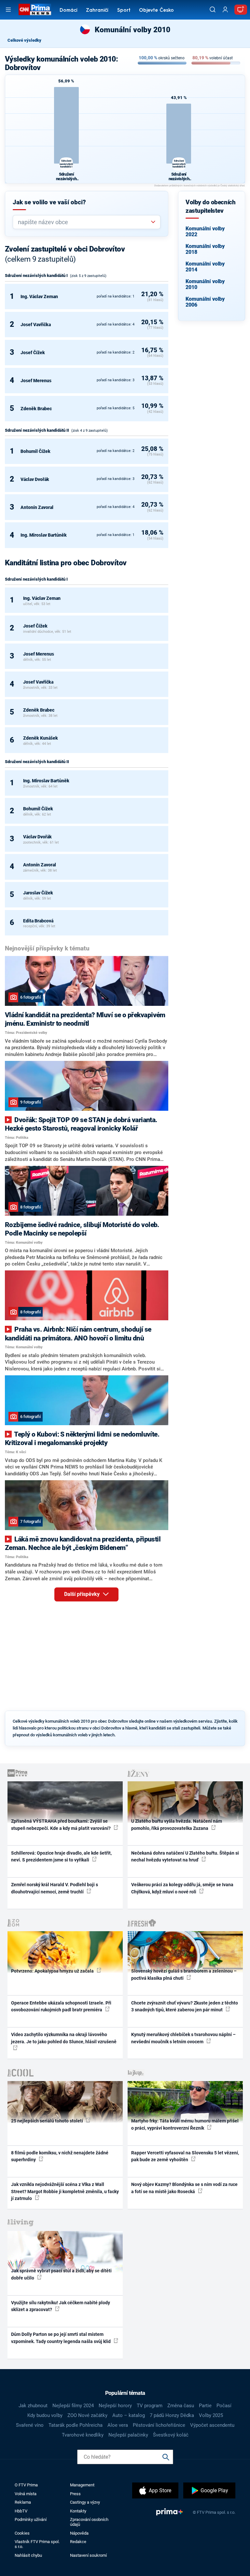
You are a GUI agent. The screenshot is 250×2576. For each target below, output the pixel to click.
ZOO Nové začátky (87, 2415)
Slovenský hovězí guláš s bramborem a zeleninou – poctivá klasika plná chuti (184, 1974)
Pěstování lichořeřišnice (159, 2425)
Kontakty (78, 2511)
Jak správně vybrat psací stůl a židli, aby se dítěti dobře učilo (61, 2274)
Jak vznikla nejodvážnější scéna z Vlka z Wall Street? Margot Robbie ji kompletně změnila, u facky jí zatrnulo (65, 2191)
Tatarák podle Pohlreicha (76, 2425)
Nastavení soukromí (88, 2555)
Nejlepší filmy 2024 (73, 2406)
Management (82, 2485)
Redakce (78, 2542)
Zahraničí (97, 11)
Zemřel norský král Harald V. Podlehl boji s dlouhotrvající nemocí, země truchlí (55, 1888)
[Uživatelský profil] (225, 10)
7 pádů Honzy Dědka (172, 2415)
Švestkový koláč (171, 2435)
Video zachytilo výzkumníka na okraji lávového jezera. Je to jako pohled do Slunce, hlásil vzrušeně (64, 2038)
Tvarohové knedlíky (83, 2435)
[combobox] (84, 222)
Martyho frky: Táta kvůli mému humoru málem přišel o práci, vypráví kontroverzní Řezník (185, 2124)
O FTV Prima (26, 2485)
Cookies (22, 2533)
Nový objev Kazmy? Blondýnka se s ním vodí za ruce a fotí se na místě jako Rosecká (184, 2188)
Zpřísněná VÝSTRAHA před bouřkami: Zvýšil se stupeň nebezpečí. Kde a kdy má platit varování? (61, 1824)
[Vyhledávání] (213, 9)
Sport (124, 11)
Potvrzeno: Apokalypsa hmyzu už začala (53, 1971)
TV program (150, 2406)
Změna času (181, 2406)
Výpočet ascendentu (212, 2425)
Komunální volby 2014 (205, 267)
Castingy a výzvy (85, 2502)
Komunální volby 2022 (205, 232)
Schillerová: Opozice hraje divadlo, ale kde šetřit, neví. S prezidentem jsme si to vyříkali (61, 1856)
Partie (205, 2406)
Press (75, 2494)
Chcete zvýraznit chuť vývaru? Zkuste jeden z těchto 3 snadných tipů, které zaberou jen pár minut (185, 2006)
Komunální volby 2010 (205, 284)
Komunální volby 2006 (205, 302)
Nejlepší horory (115, 2406)
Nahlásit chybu (28, 2555)
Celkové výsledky (24, 40)
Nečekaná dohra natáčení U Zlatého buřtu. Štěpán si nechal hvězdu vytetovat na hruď (185, 1856)
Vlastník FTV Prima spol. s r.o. (37, 2544)
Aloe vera (118, 2425)
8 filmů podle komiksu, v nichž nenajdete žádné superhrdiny (60, 2156)
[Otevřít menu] (8, 10)
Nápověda (79, 2533)
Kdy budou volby (45, 2415)
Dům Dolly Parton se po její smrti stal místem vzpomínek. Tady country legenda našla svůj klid (61, 2338)
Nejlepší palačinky (128, 2435)
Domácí (69, 11)
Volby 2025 (211, 2415)
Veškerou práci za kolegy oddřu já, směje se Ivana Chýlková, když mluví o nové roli (182, 1888)
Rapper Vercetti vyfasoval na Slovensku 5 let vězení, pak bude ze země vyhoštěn (185, 2156)
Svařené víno (30, 2425)
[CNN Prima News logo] (35, 9)
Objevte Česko (156, 11)
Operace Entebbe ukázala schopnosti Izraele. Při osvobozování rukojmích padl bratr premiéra (61, 2006)
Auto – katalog (129, 2415)
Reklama (23, 2502)
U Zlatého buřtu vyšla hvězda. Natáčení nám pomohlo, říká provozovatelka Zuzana (177, 1824)
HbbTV (21, 2511)
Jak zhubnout (33, 2406)
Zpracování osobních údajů (89, 2522)
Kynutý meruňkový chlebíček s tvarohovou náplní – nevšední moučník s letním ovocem (183, 2038)
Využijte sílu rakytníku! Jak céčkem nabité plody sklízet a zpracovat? (61, 2306)
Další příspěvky (83, 1594)
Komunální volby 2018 (205, 249)
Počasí (224, 2406)
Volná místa (26, 2494)
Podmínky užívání (31, 2519)
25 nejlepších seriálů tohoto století (48, 2121)
